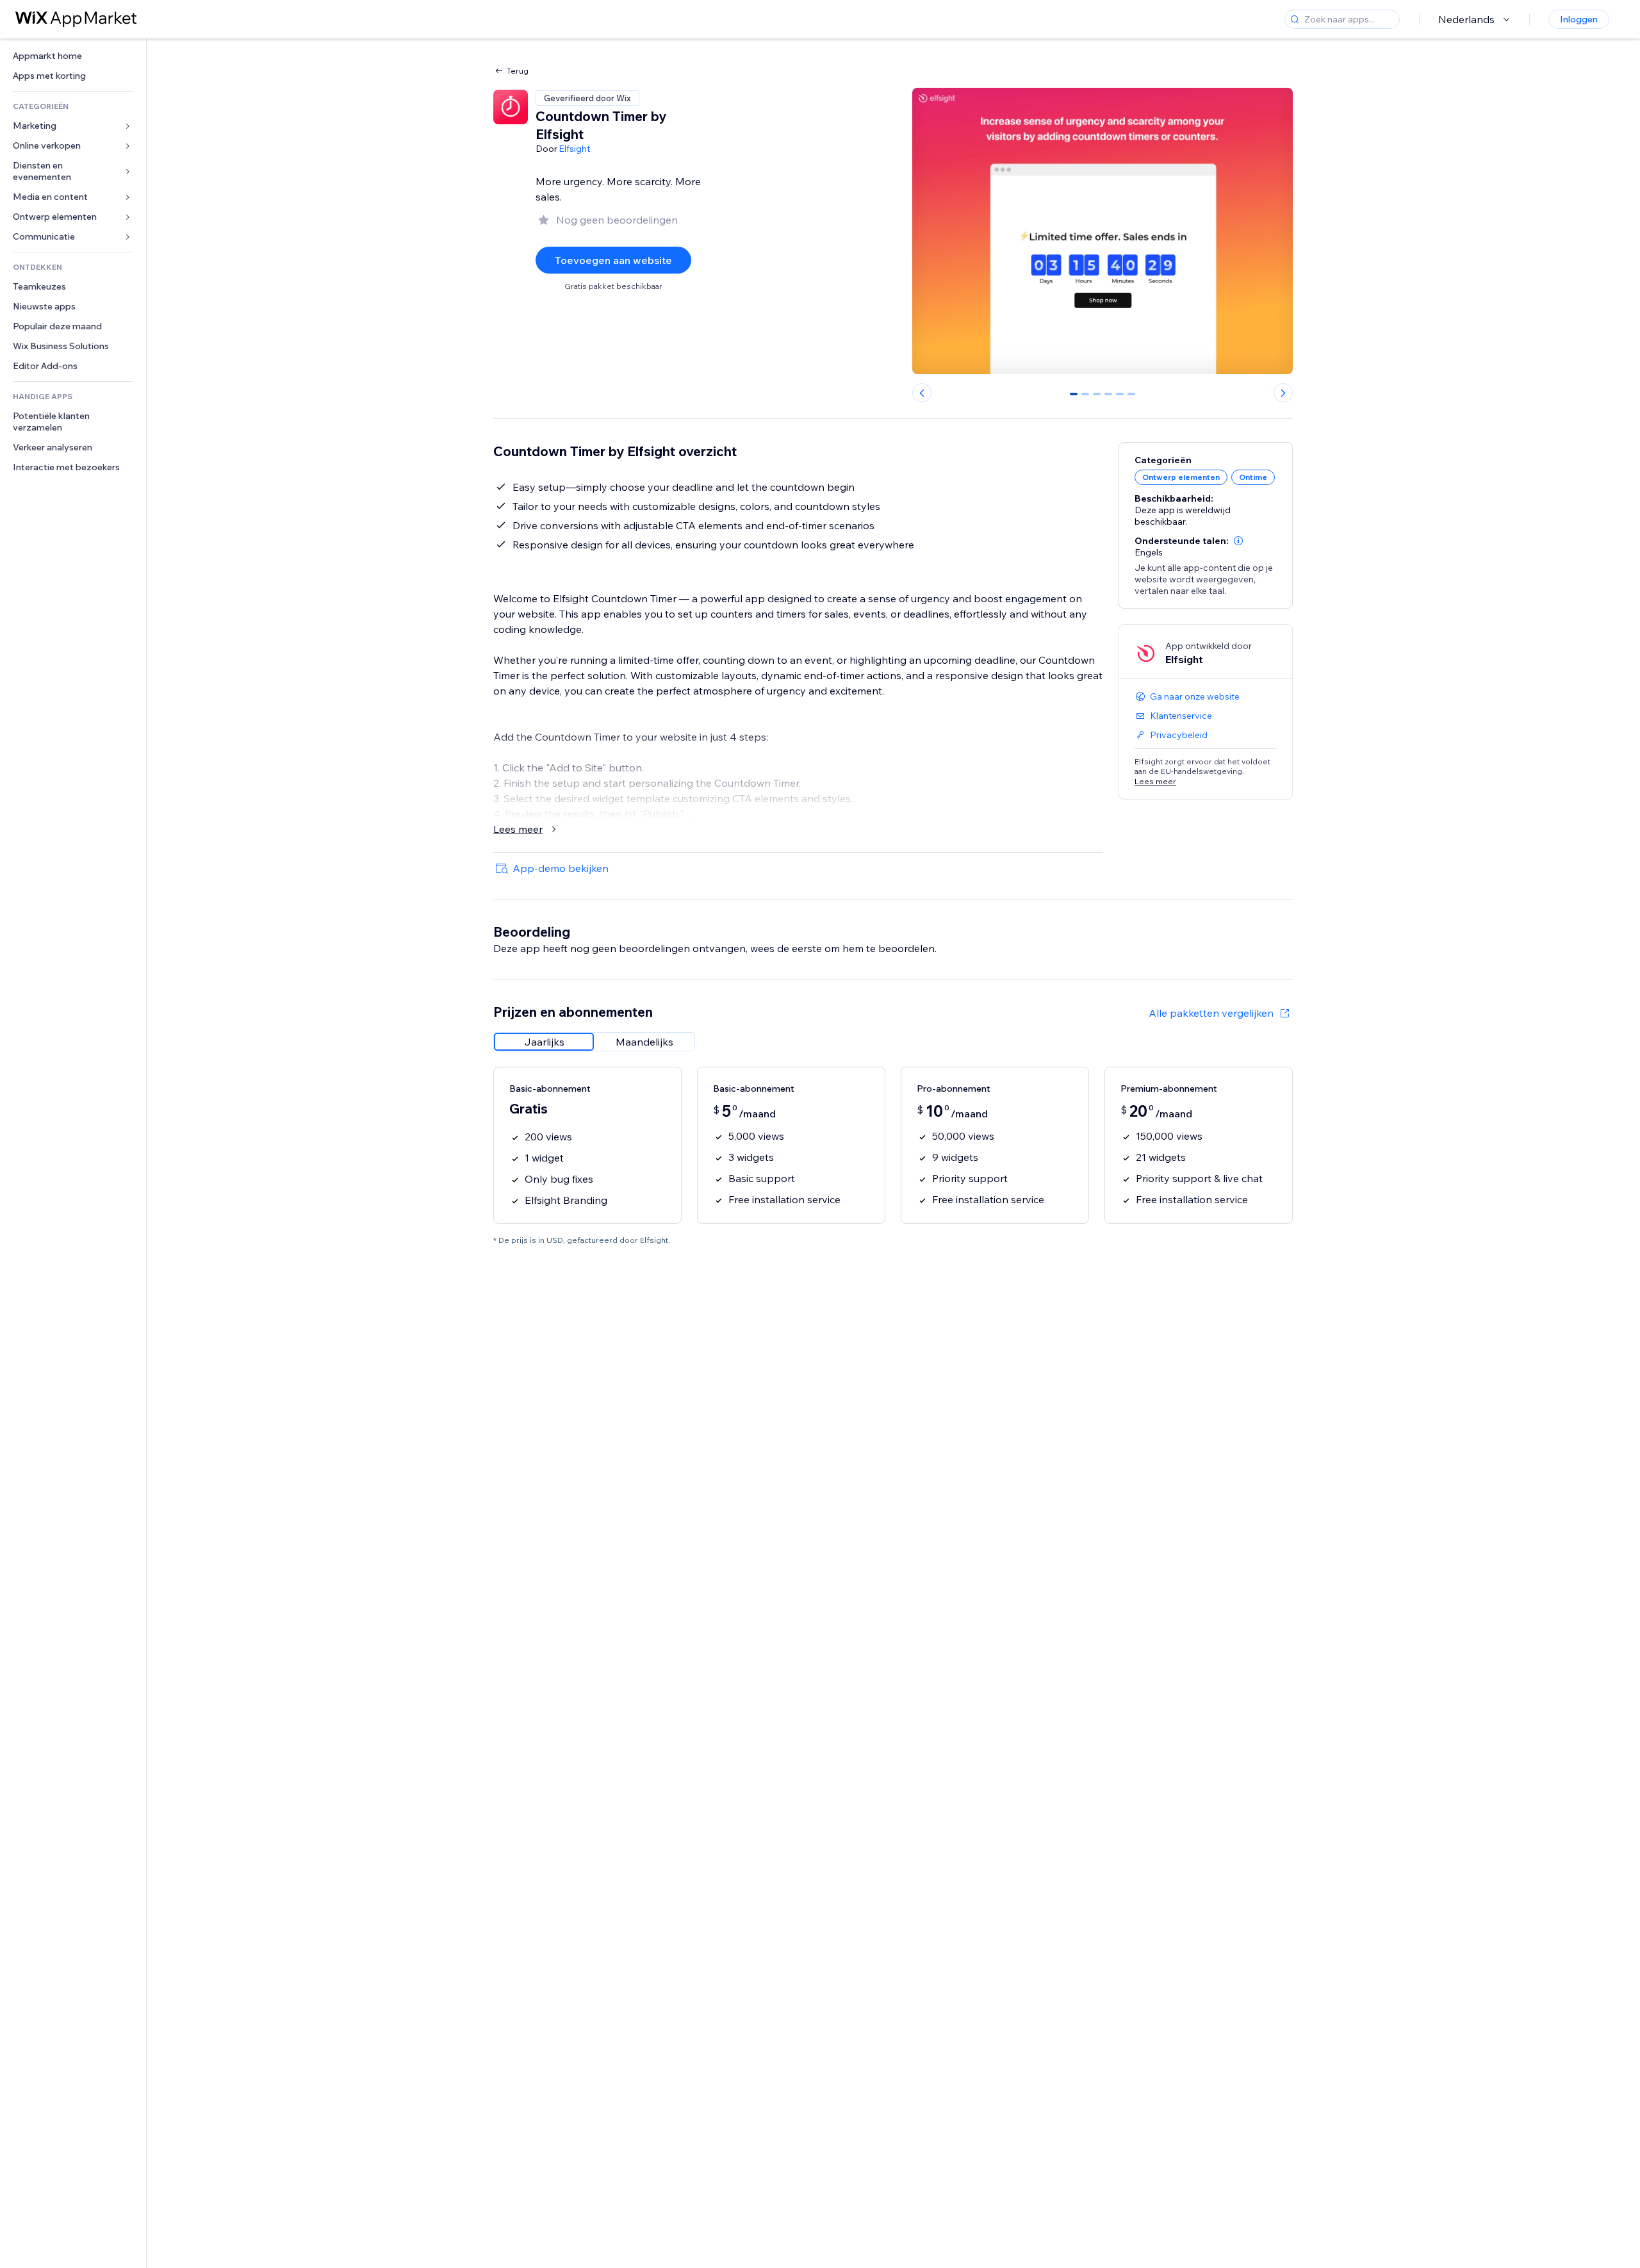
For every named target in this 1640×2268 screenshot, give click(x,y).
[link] (73, 56)
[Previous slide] (922, 393)
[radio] (544, 1042)
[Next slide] (1283, 393)
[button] (1238, 541)
